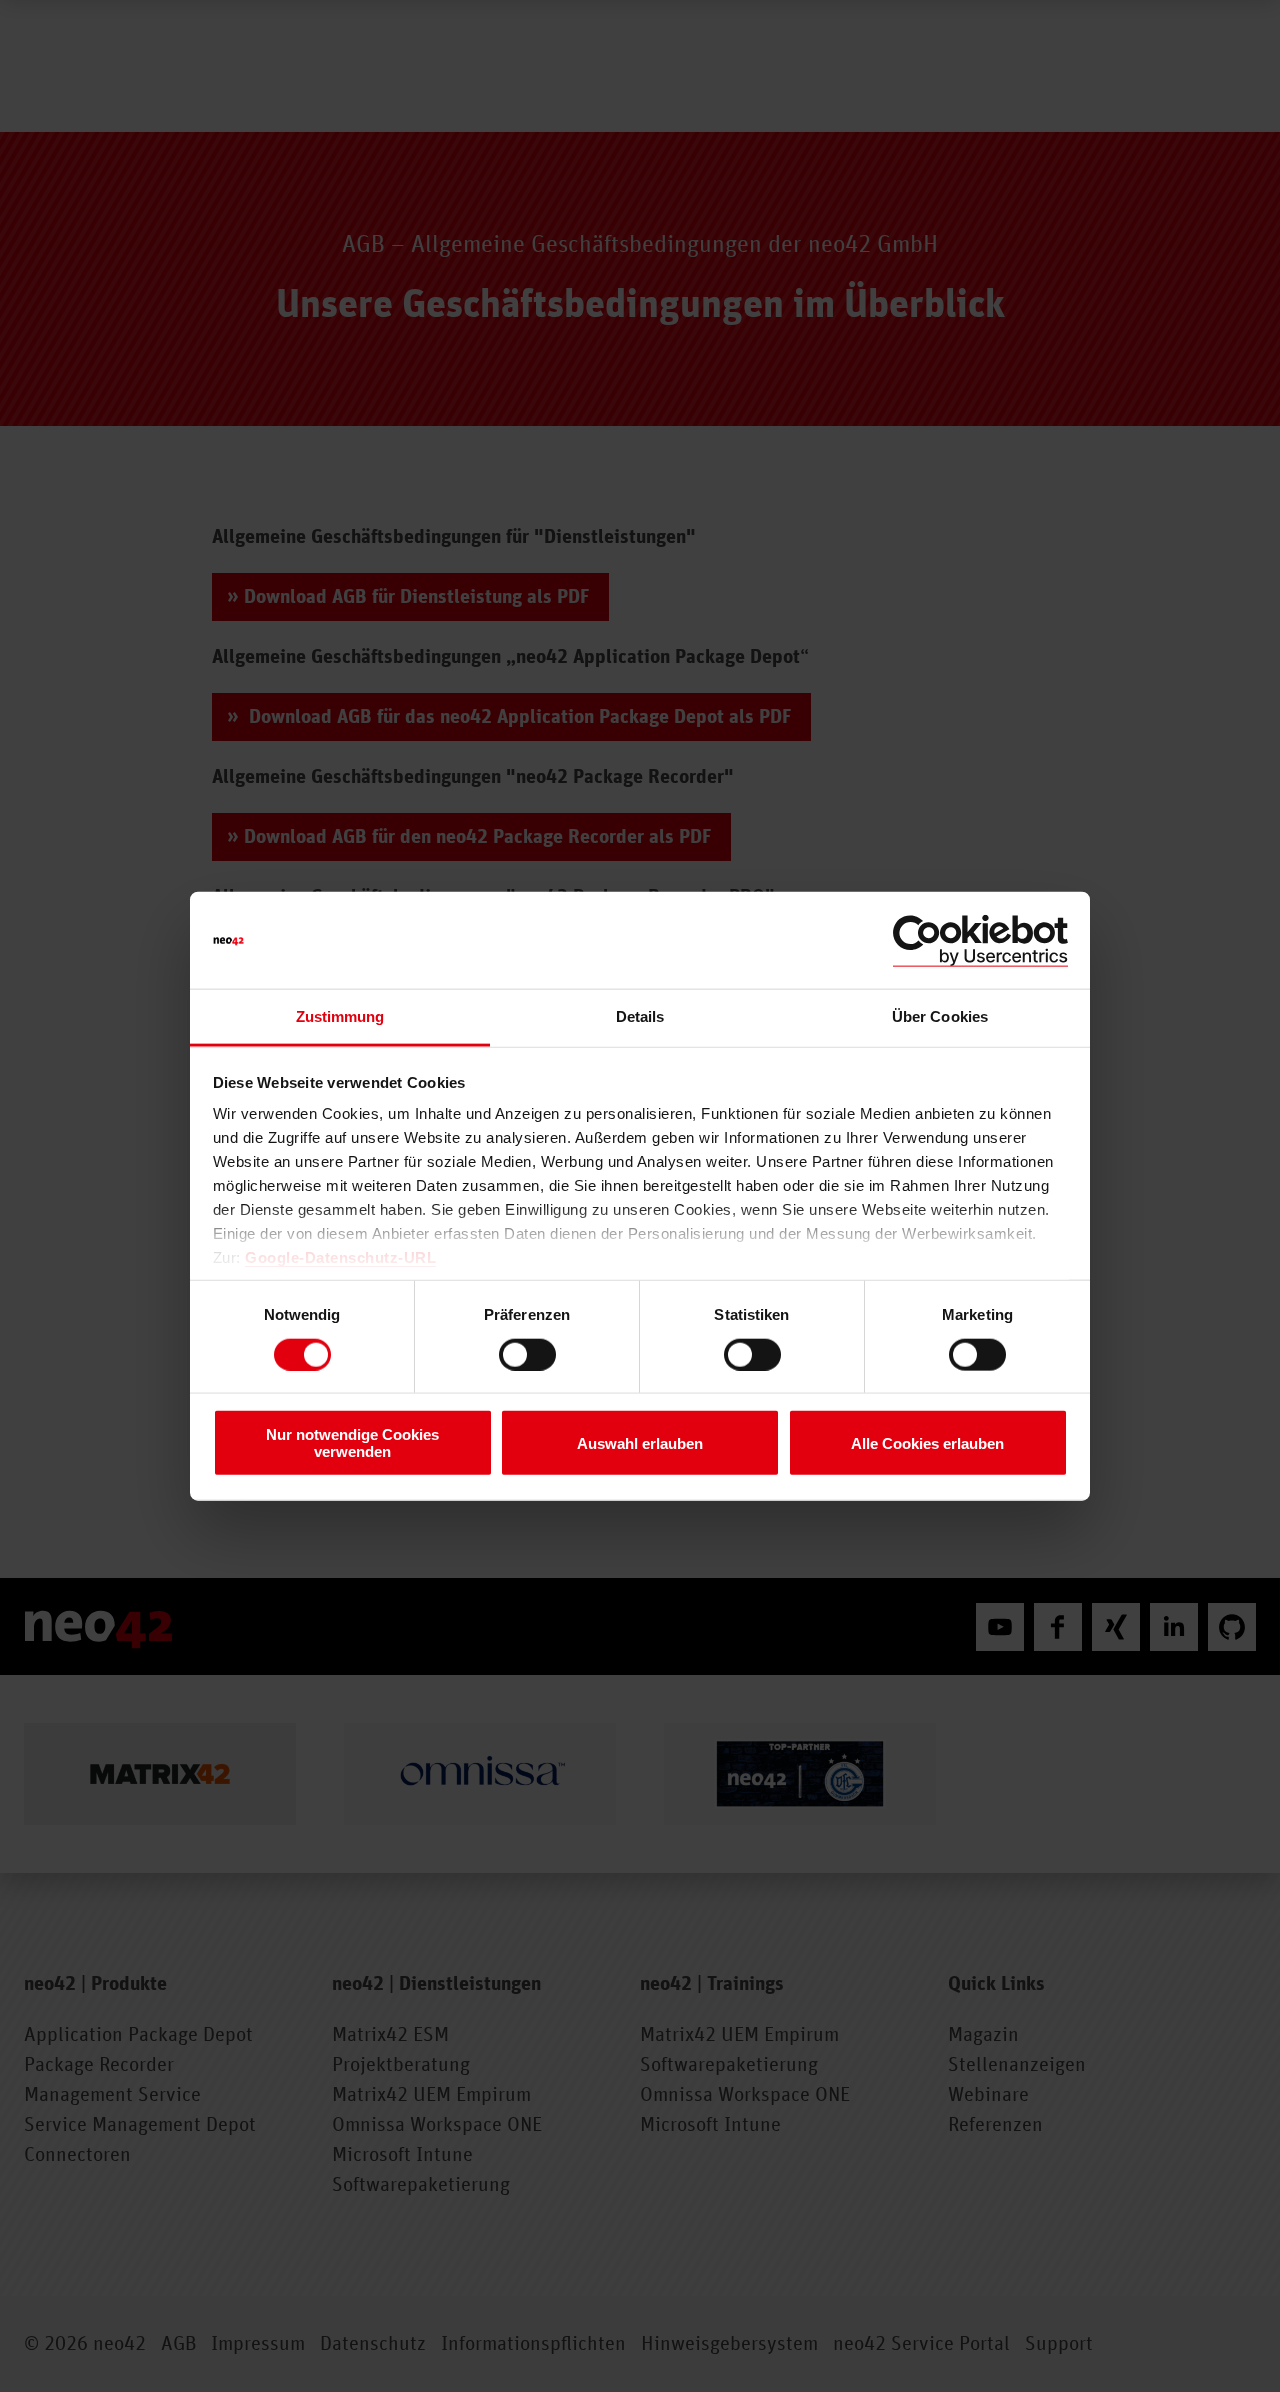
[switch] (527, 1354)
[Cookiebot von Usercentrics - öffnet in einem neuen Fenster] (980, 940)
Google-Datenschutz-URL (340, 1257)
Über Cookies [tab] (940, 1016)
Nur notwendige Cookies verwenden (352, 1443)
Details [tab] (640, 1016)
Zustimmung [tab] (340, 1016)
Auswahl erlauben (640, 1442)
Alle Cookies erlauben (927, 1442)
